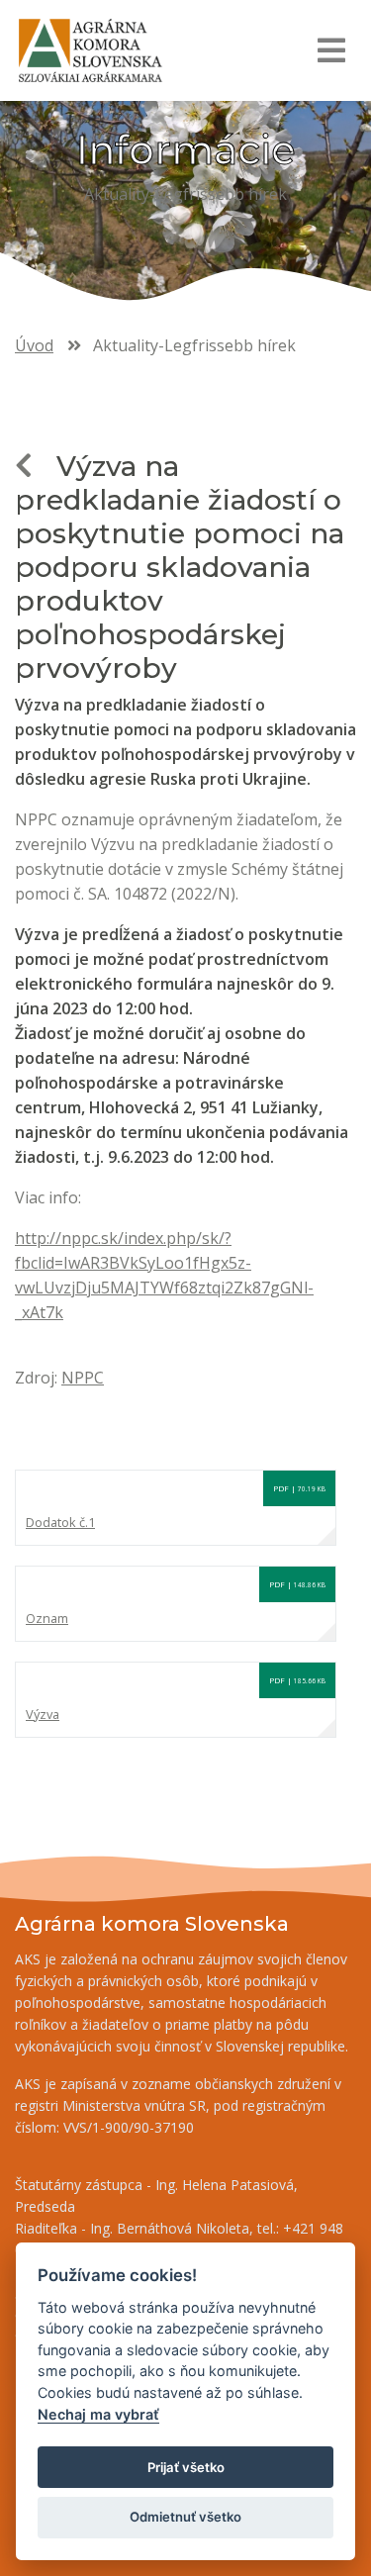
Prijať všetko (186, 2467)
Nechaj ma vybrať (98, 2414)
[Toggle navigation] (330, 50)
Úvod (34, 345)
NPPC (83, 1378)
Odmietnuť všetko (185, 2517)
